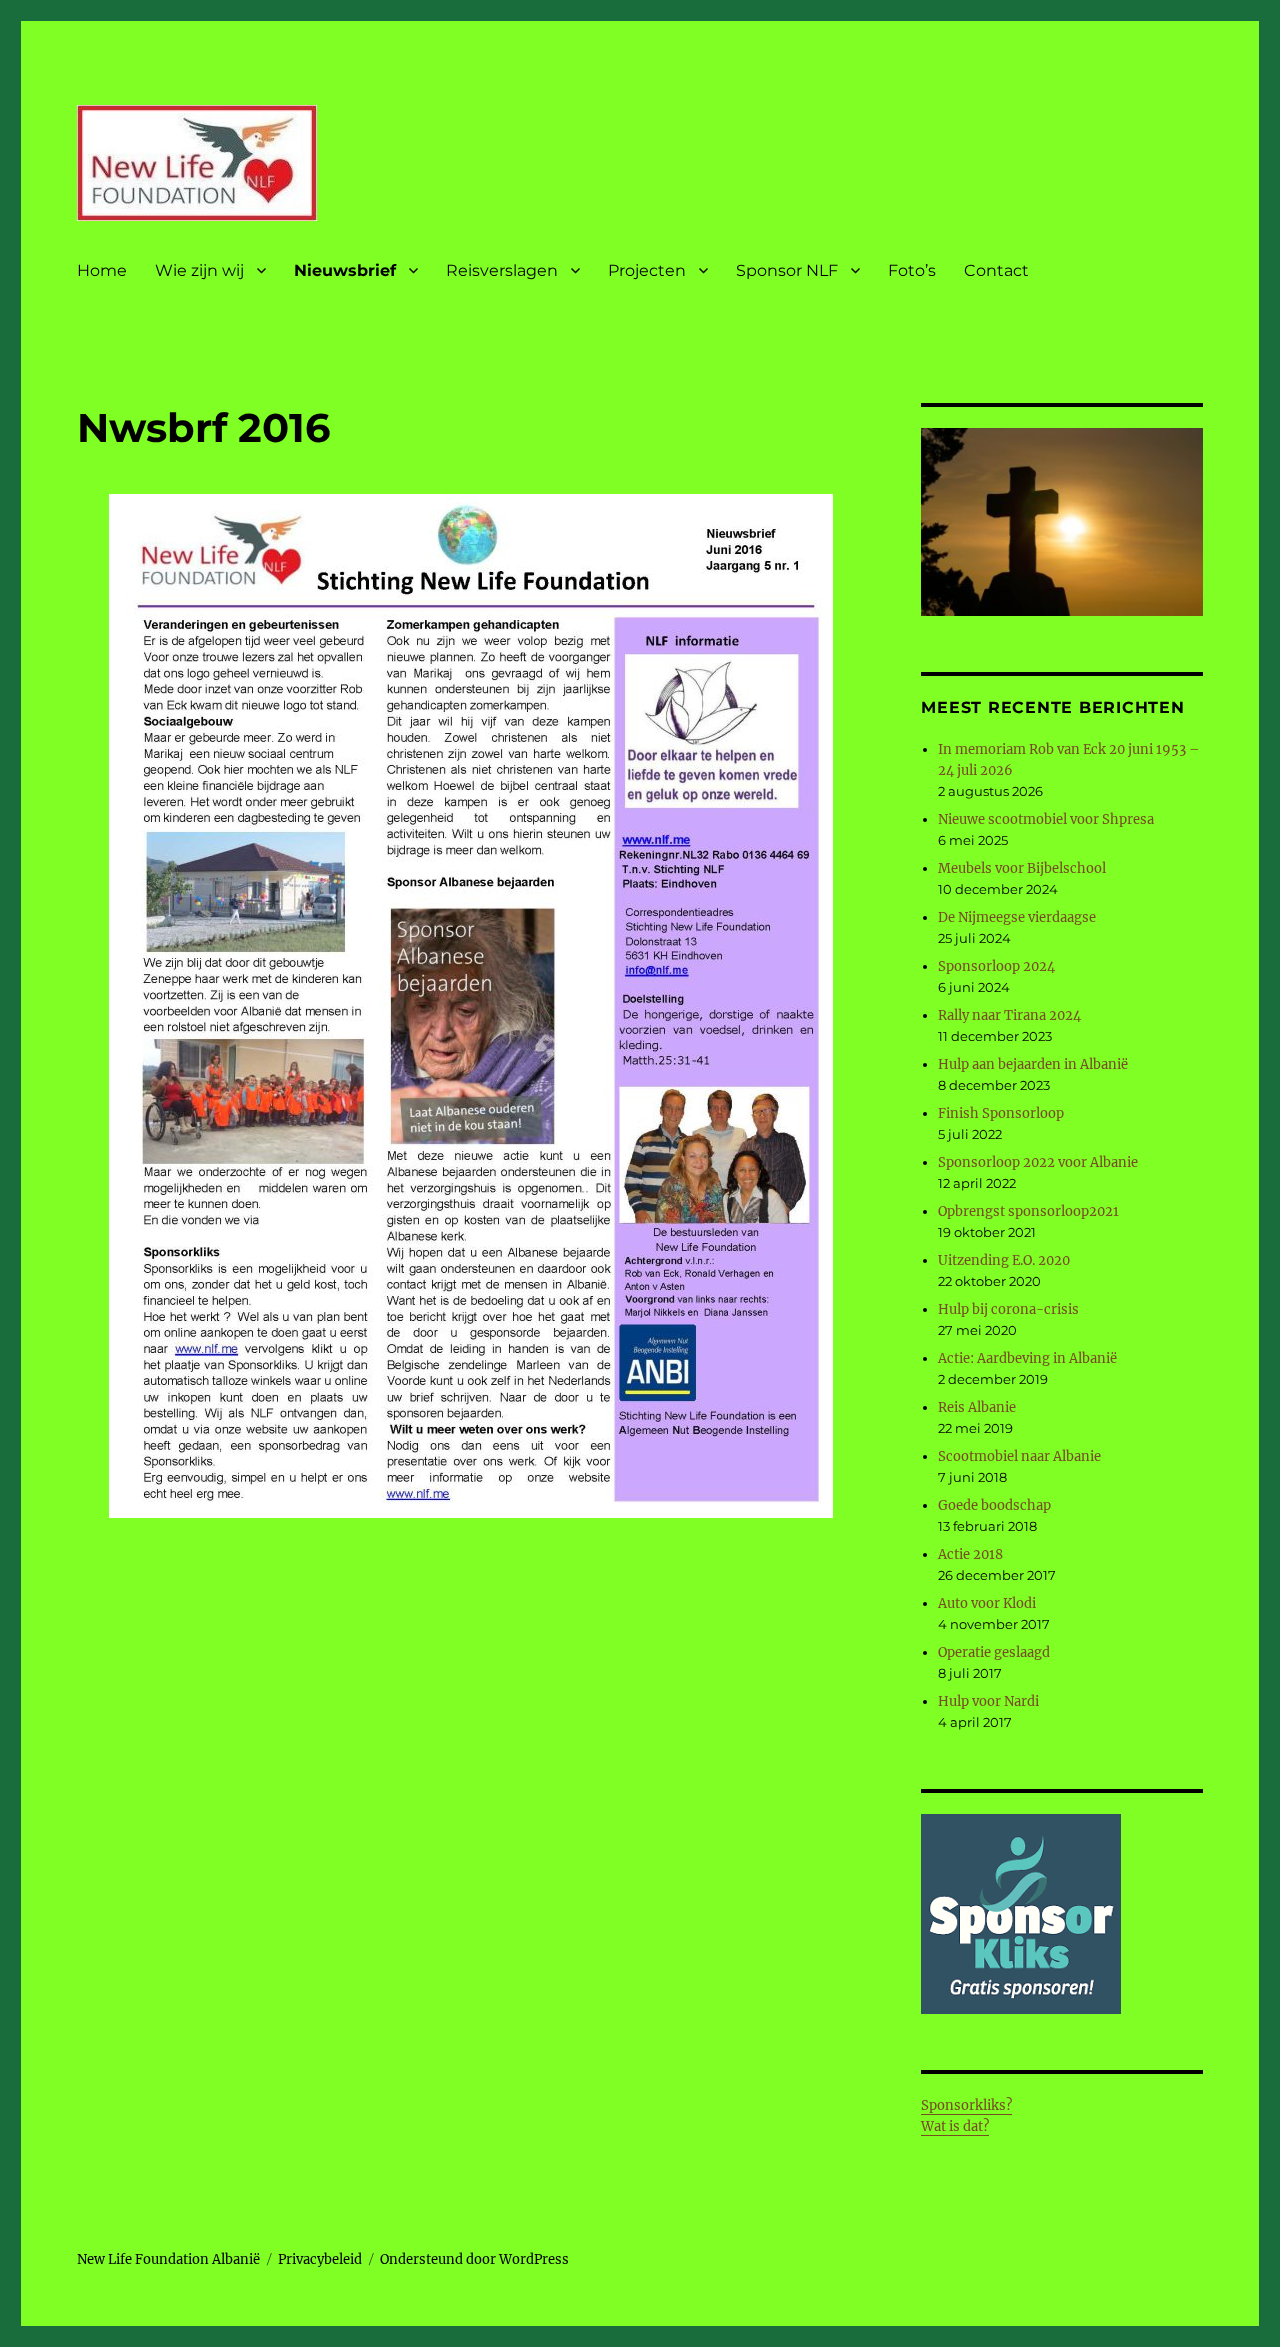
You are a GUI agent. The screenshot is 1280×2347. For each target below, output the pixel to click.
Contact (996, 270)
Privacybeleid (320, 2259)
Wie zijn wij (199, 270)
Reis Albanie (977, 1407)
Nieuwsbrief (345, 270)
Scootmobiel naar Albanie (1019, 1456)
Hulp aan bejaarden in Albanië (1033, 1064)
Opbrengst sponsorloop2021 (1028, 1211)
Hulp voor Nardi (988, 1701)
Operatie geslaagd (994, 1652)
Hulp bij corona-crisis (1008, 1309)
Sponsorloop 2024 (996, 966)
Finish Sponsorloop (1001, 1113)
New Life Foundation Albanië (168, 2259)
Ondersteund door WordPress (474, 2259)
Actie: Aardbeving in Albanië (1027, 1358)
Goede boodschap (994, 1505)
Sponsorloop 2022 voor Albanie (1038, 1162)
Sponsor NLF (787, 270)
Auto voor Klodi (987, 1603)
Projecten (647, 270)
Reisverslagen (502, 270)
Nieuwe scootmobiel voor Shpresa (1046, 819)
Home (102, 270)
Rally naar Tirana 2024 (1009, 1015)
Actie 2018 (970, 1554)
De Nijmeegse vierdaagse (1017, 917)
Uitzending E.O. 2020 (1004, 1260)
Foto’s (912, 270)
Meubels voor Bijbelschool (1022, 868)
